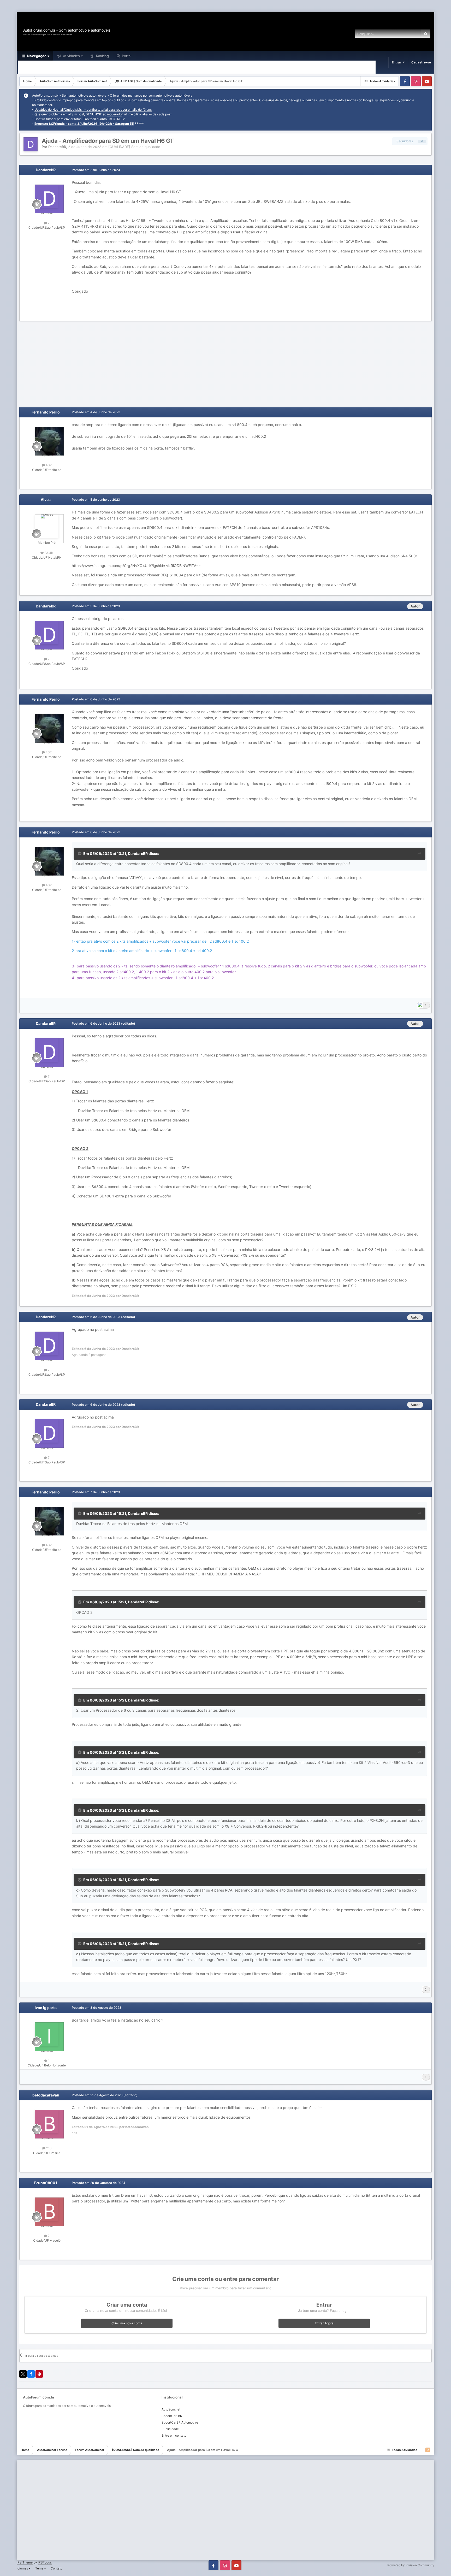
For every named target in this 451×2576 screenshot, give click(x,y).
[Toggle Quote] (80, 853)
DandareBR (57, 147)
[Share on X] (23, 2374)
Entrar (397, 62)
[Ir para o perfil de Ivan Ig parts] (47, 2034)
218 (48, 2148)
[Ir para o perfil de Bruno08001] (47, 2209)
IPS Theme (25, 2562)
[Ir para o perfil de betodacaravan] (47, 2122)
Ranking (102, 56)
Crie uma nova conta (127, 2323)
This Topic (406, 34)
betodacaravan (46, 2095)
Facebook (405, 81)
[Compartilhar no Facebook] (31, 2374)
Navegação (36, 56)
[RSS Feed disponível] (428, 2450)
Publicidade (170, 2429)
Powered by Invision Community (411, 2565)
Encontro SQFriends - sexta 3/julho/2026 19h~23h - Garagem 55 (84, 124)
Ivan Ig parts (46, 2008)
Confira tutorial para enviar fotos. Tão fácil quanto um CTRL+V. (80, 119)
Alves (46, 500)
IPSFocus (45, 2562)
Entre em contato (174, 2435)
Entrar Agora (324, 2323)
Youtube (427, 81)
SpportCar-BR (172, 2416)
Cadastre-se (421, 62)
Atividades (71, 56)
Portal (126, 56)
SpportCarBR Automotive (180, 2422)
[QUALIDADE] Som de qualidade (134, 147)
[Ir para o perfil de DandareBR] (31, 144)
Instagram (416, 81)
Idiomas (23, 2568)
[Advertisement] (95, 6)
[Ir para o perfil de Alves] (47, 526)
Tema (40, 2568)
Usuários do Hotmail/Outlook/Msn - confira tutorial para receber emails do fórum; (93, 110)
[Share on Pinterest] (39, 2374)
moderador (44, 105)
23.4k (48, 553)
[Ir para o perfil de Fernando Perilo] (47, 439)
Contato (57, 2568)
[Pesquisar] (426, 34)
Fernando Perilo (46, 412)
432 (48, 465)
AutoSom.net (171, 2409)
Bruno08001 (46, 2183)
